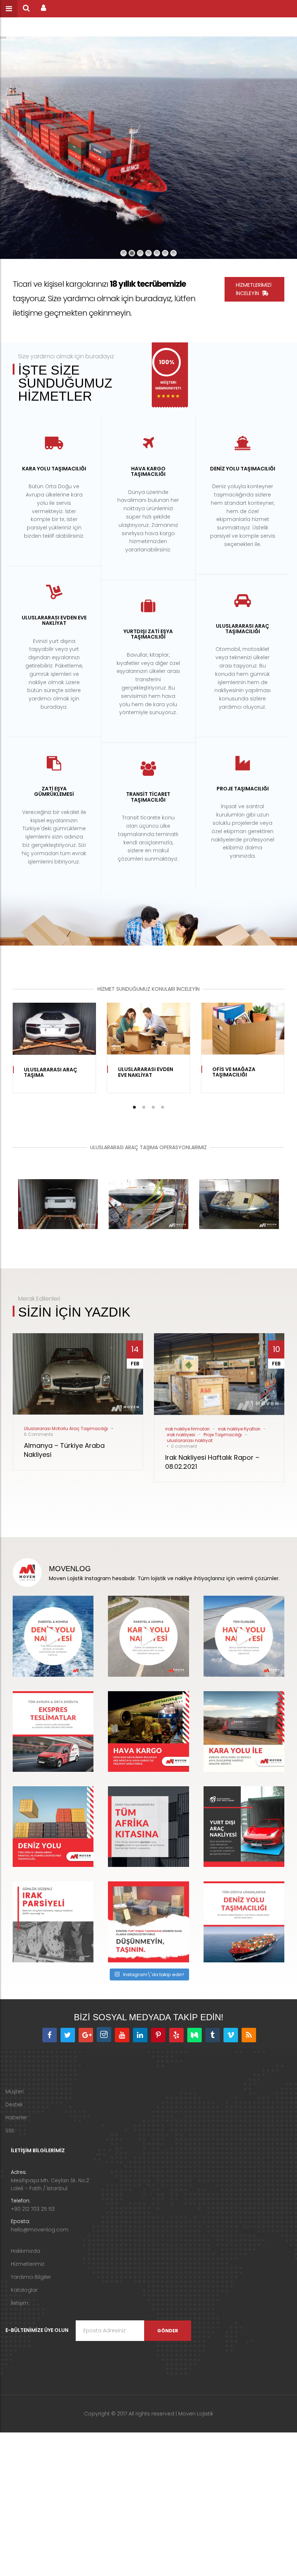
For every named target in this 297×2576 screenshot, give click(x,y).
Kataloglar (24, 2290)
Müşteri (14, 2091)
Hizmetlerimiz (28, 2264)
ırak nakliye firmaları (187, 1429)
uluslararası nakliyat (190, 1440)
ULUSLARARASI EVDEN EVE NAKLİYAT (146, 1072)
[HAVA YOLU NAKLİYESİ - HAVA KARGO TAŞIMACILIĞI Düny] (244, 1636)
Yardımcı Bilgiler (31, 2277)
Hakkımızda (26, 2251)
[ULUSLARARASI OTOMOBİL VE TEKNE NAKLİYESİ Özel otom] (244, 1827)
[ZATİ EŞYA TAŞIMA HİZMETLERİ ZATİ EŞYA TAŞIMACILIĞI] (148, 1922)
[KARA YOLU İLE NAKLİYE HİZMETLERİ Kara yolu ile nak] (148, 1636)
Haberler (16, 2117)
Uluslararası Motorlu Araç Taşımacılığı (66, 1428)
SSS (10, 2131)
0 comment (184, 1446)
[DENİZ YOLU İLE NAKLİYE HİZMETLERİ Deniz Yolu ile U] (53, 1636)
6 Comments (39, 1434)
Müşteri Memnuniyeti (168, 385)
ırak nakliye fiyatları (239, 1429)
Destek (14, 2104)
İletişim (20, 2303)
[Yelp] (176, 2035)
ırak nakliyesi (181, 1435)
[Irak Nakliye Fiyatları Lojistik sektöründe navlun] (53, 1922)
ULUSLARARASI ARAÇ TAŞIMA (51, 1072)
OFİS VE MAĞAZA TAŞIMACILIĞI (234, 1072)
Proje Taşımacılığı (223, 1435)
